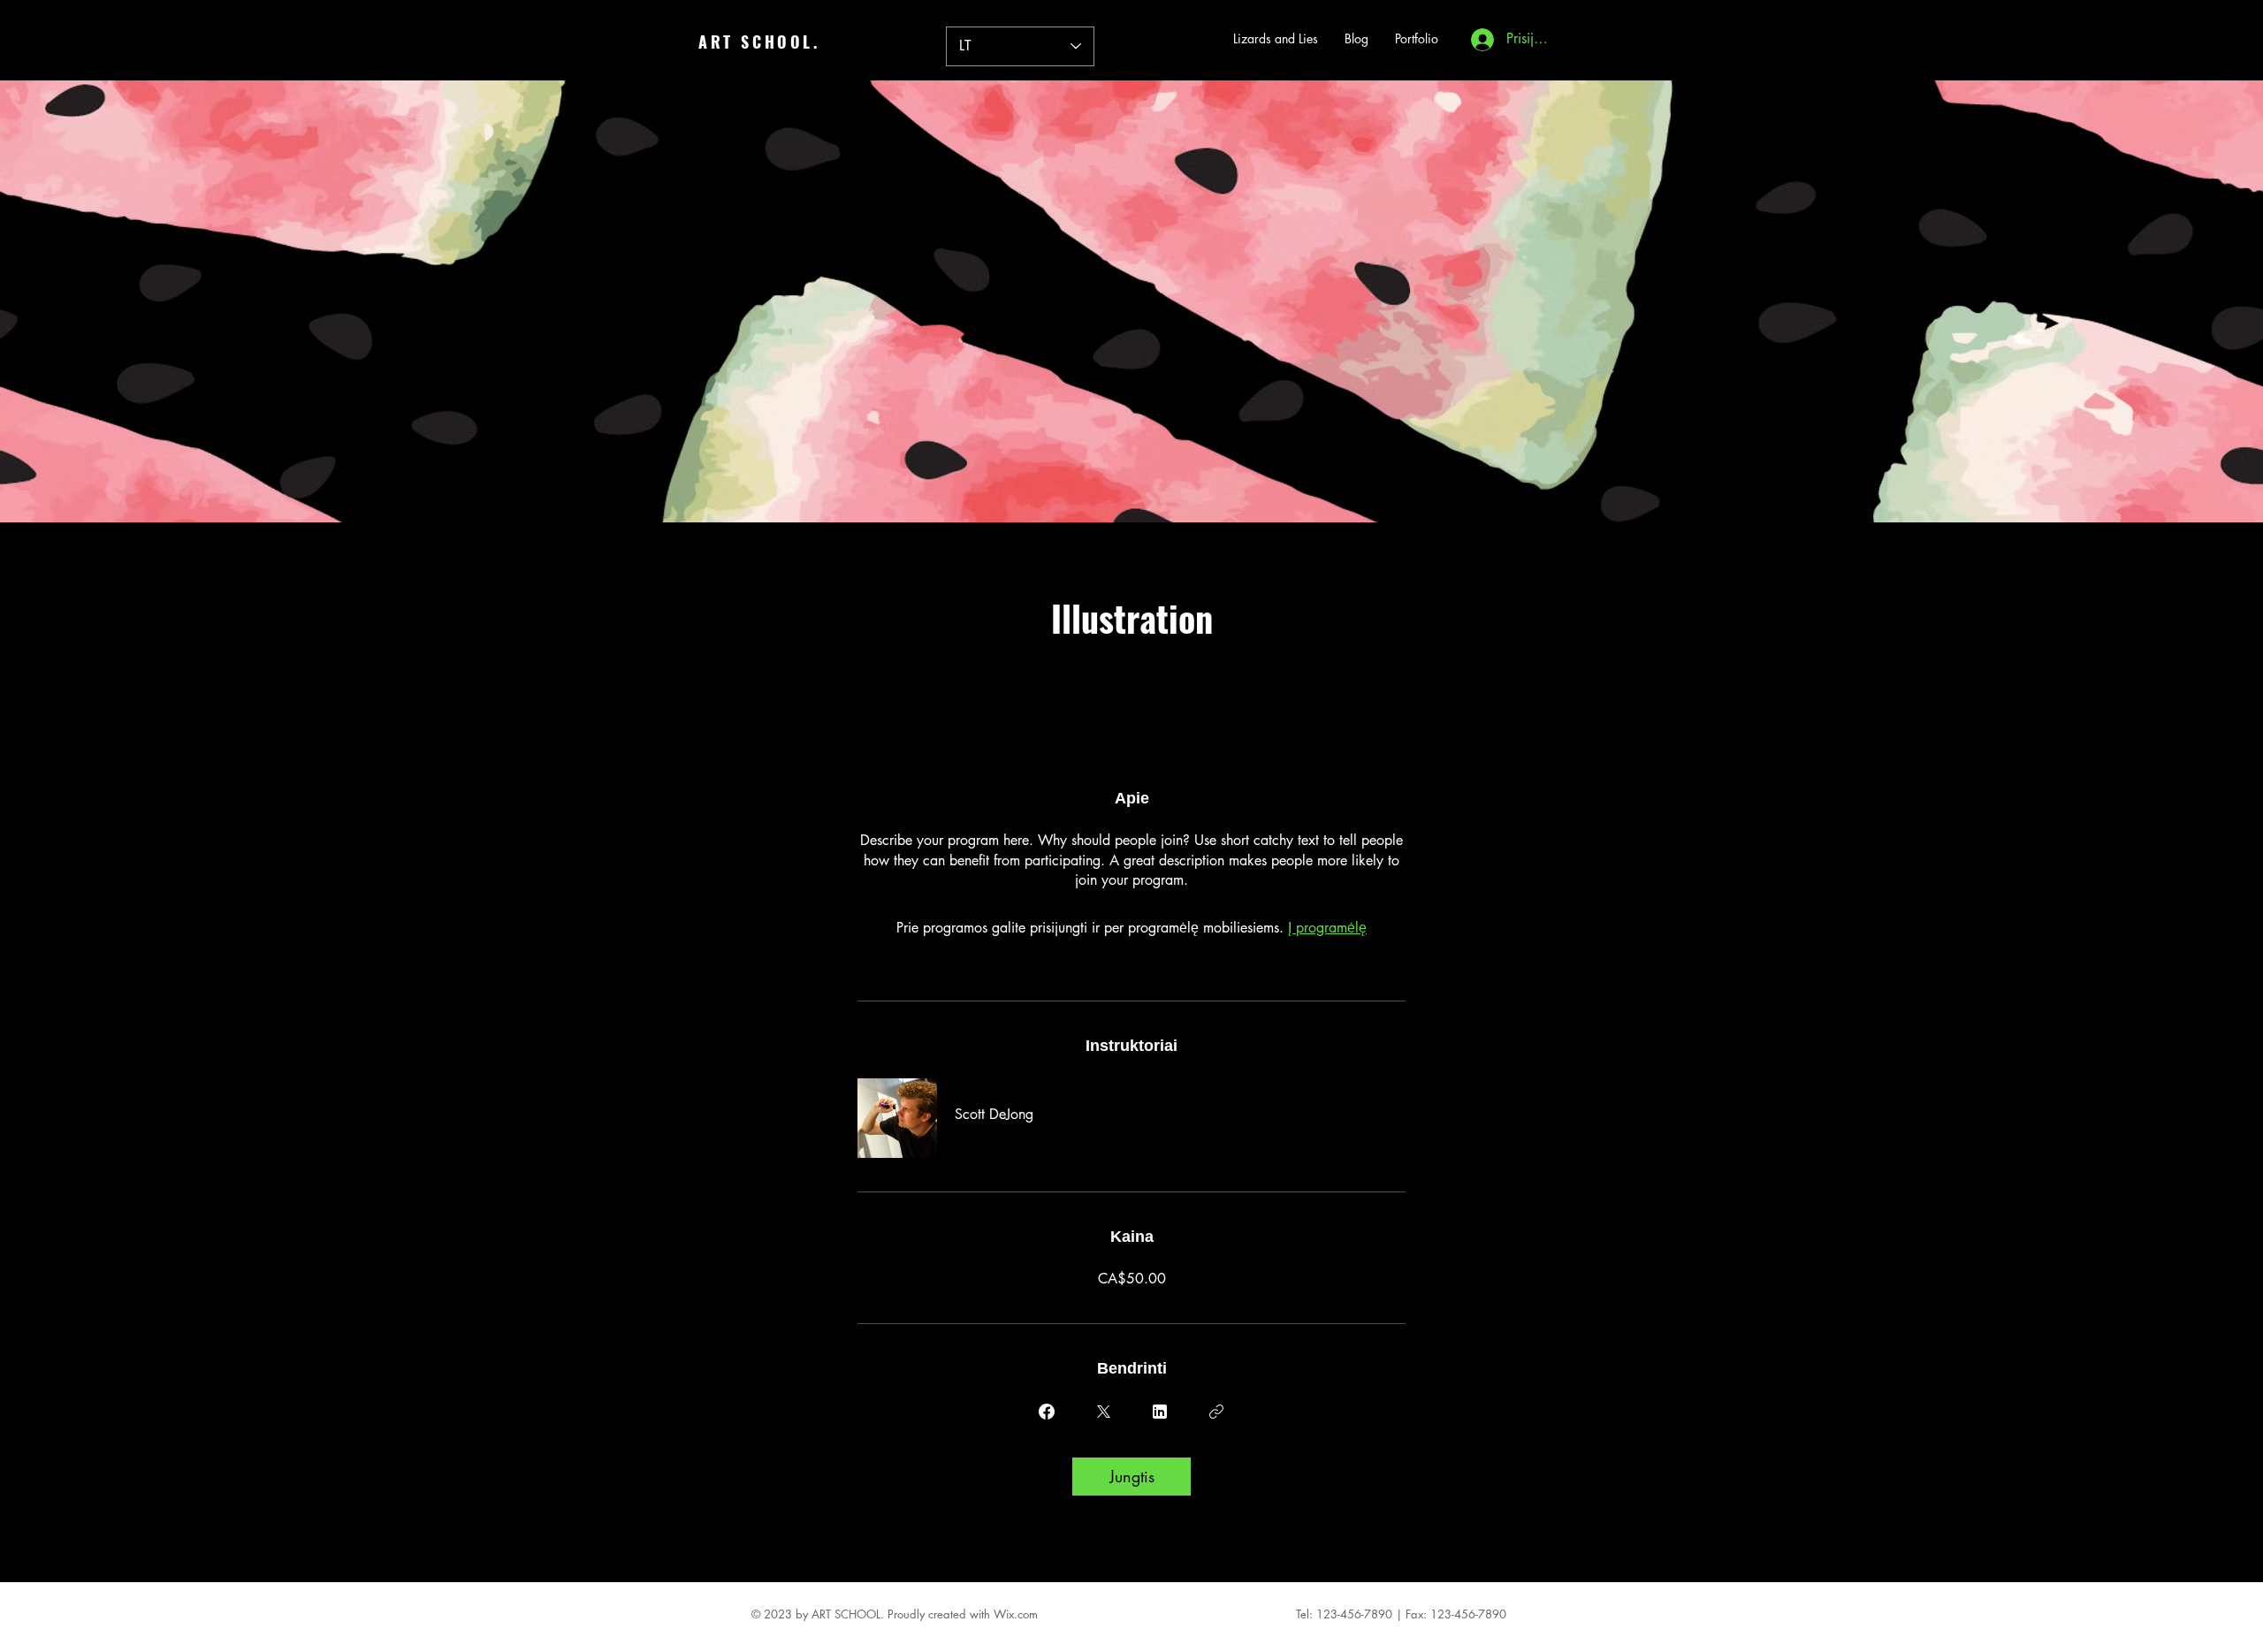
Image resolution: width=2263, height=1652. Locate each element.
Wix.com (1016, 1614)
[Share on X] (1103, 1412)
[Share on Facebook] (1047, 1412)
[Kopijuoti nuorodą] (1216, 1412)
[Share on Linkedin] (1160, 1412)
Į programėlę (1327, 928)
